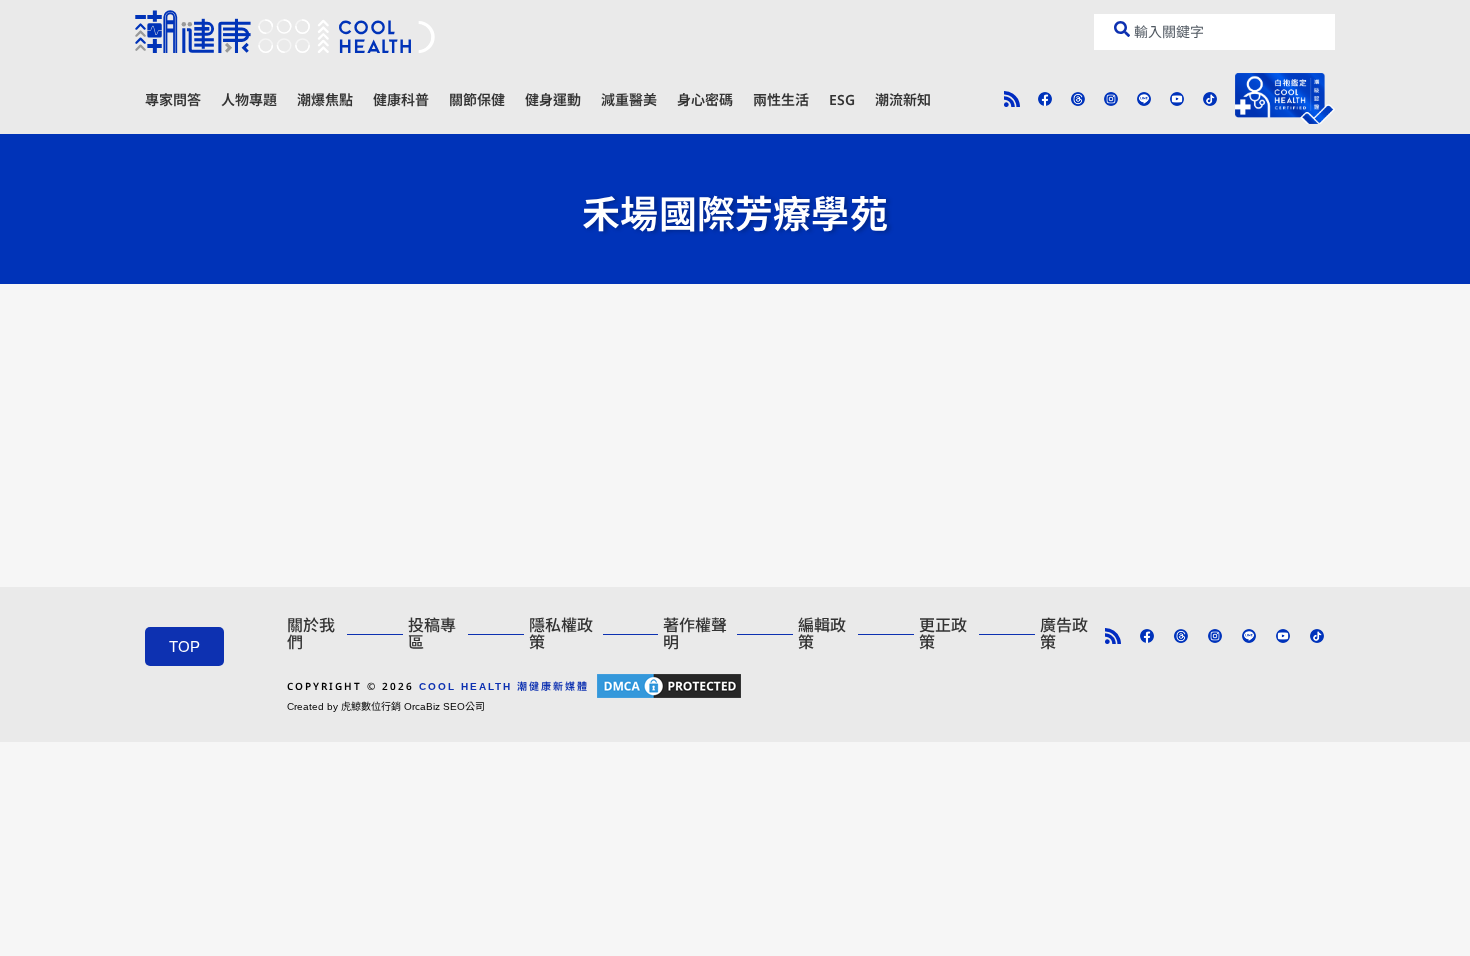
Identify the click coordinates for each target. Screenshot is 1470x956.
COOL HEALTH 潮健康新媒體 (504, 686)
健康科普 (401, 99)
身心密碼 (705, 99)
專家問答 (173, 99)
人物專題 (249, 99)
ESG (842, 99)
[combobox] (1214, 32)
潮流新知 (903, 99)
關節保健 (477, 99)
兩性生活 (781, 99)
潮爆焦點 (325, 99)
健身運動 (553, 99)
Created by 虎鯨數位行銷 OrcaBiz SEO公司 (386, 706)
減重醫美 (629, 99)
